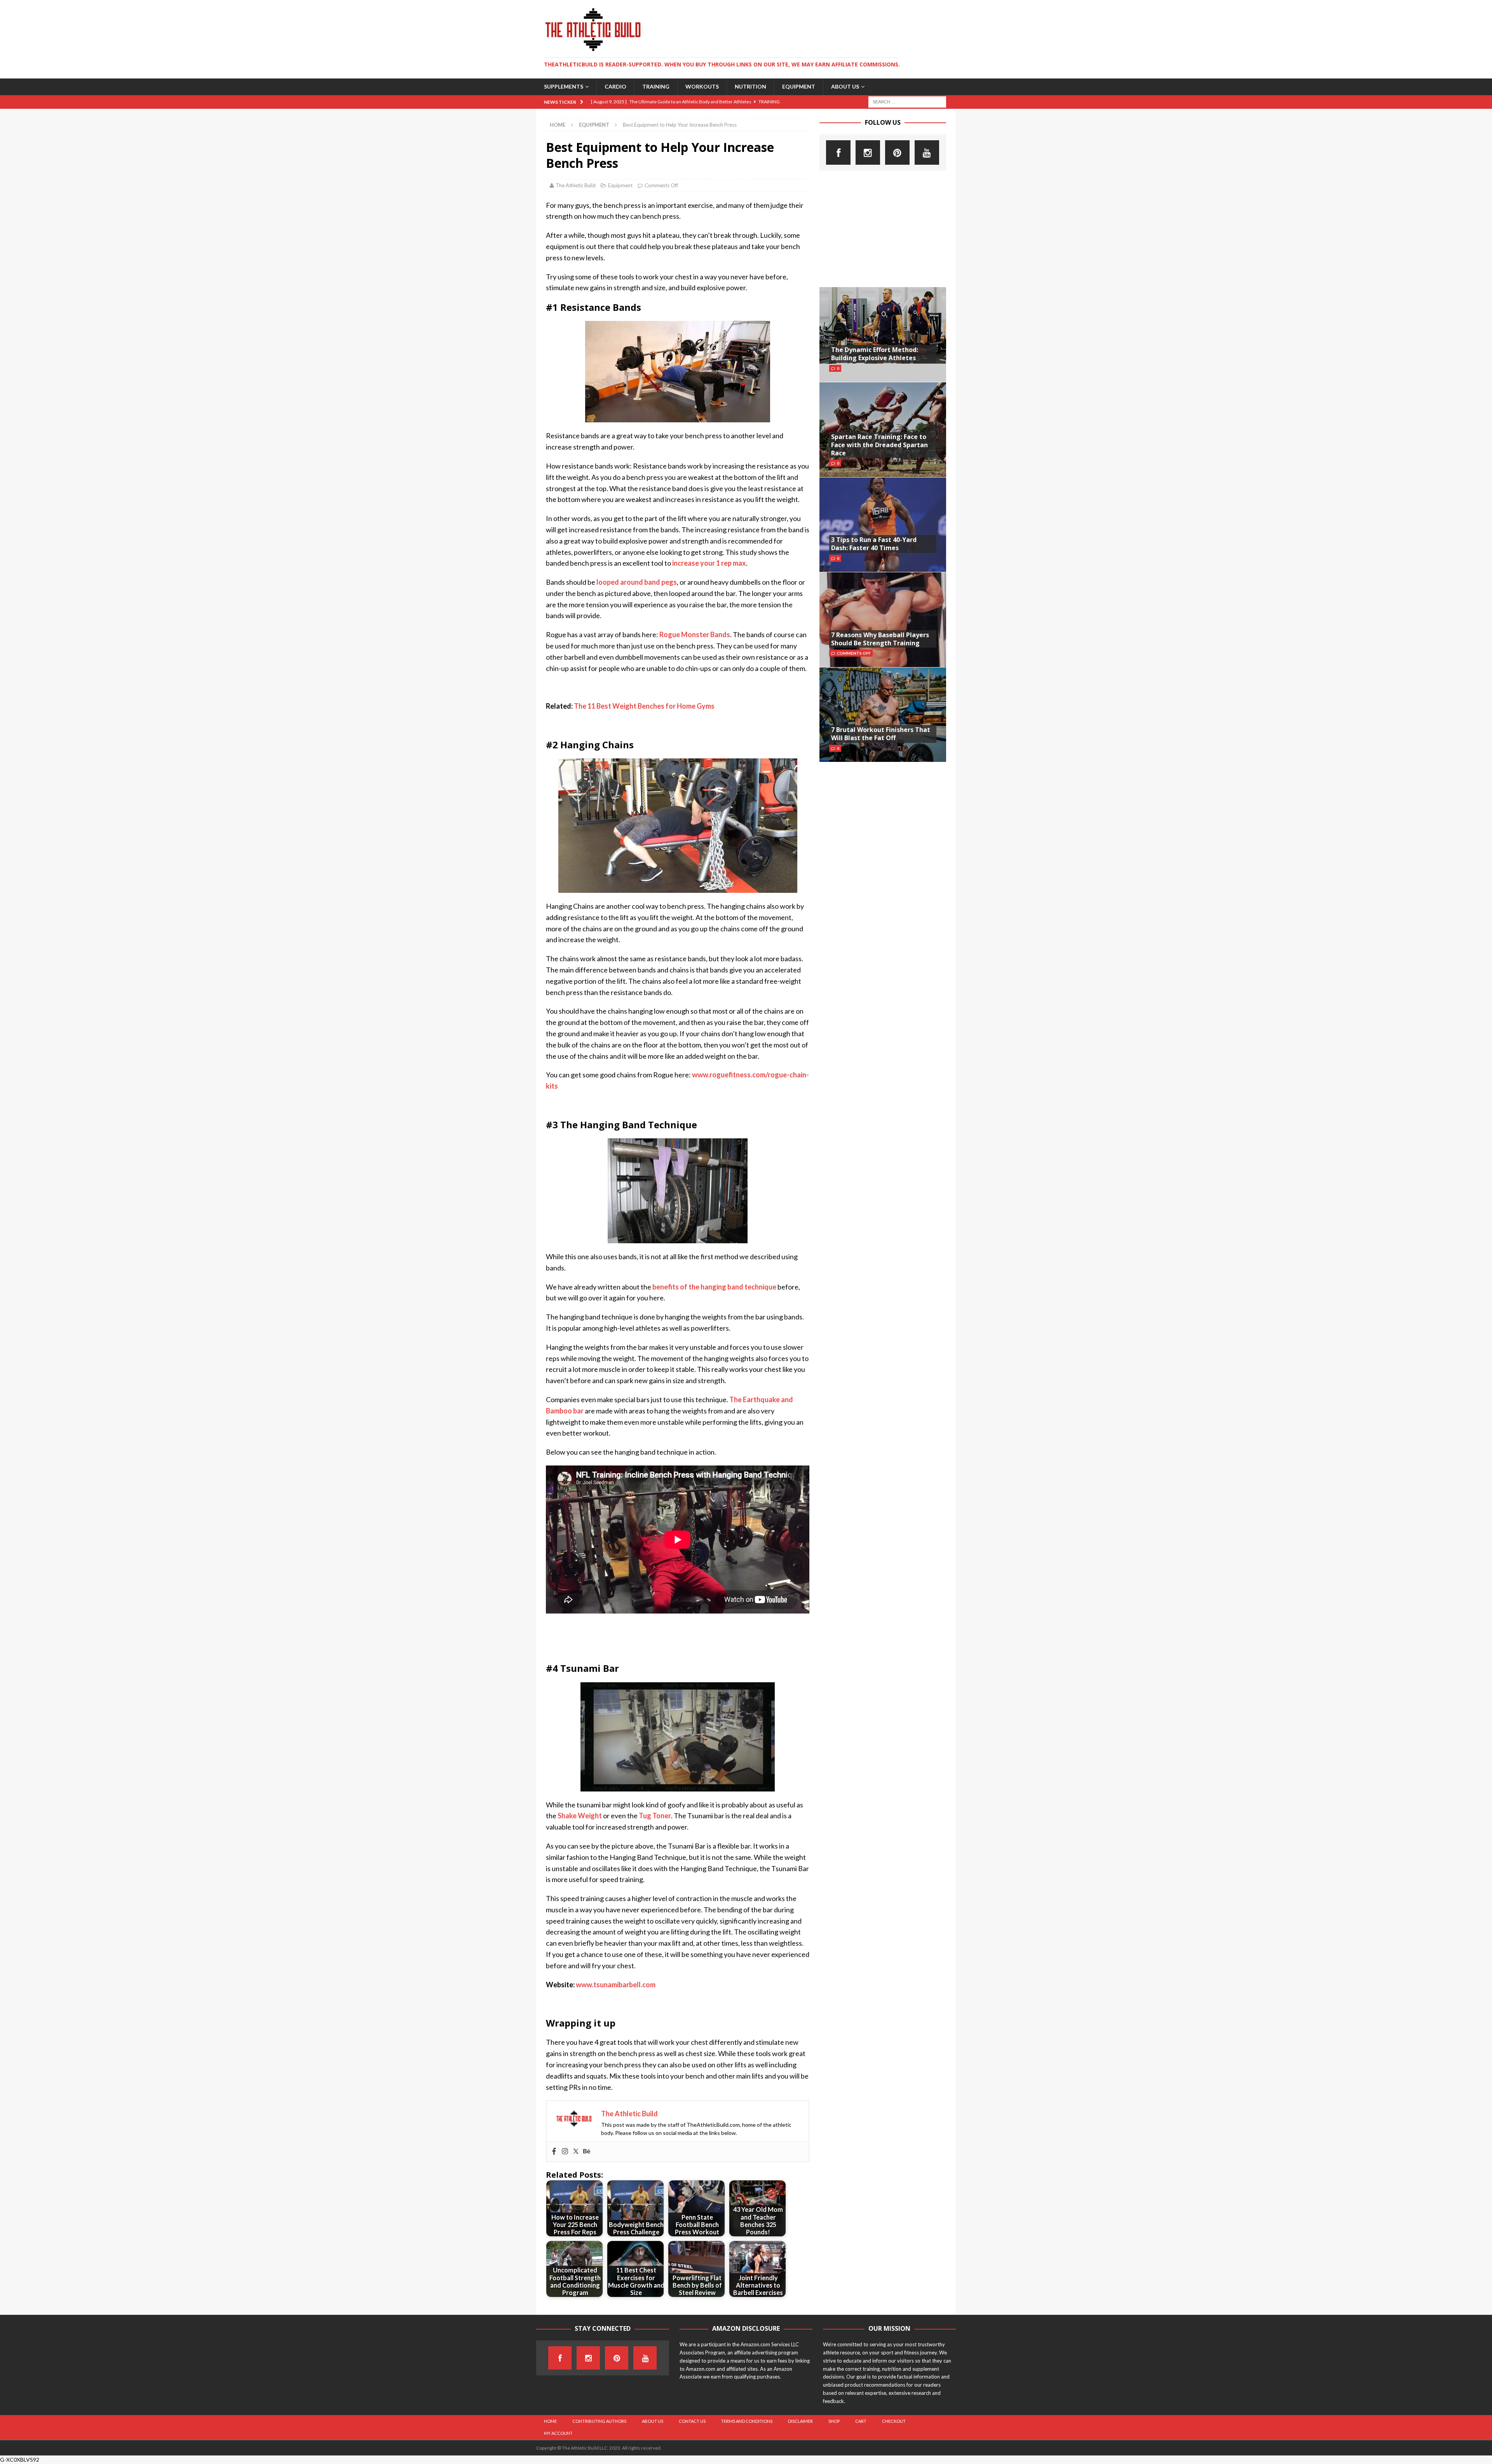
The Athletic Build (576, 185)
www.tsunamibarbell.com (615, 1985)
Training (656, 86)
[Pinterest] (897, 152)
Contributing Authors (599, 2421)
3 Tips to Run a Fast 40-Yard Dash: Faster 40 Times (874, 544)
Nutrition (750, 86)
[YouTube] (927, 152)
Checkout (894, 2421)
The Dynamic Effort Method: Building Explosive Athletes (875, 354)
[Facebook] (554, 2152)
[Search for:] (907, 101)
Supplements (564, 86)
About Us (845, 86)
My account (558, 2433)
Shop (834, 2421)
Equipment (799, 86)
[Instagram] (565, 2152)
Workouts (702, 86)
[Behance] (587, 2152)
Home (550, 2421)
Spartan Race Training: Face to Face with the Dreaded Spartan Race (879, 445)
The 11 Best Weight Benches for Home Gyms (644, 706)
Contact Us (692, 2421)
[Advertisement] (883, 229)
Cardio (615, 86)
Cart (861, 2421)
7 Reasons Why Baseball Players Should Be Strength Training (880, 639)
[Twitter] (576, 2152)
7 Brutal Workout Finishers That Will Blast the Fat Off (881, 734)
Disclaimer (800, 2421)
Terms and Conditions (747, 2421)
